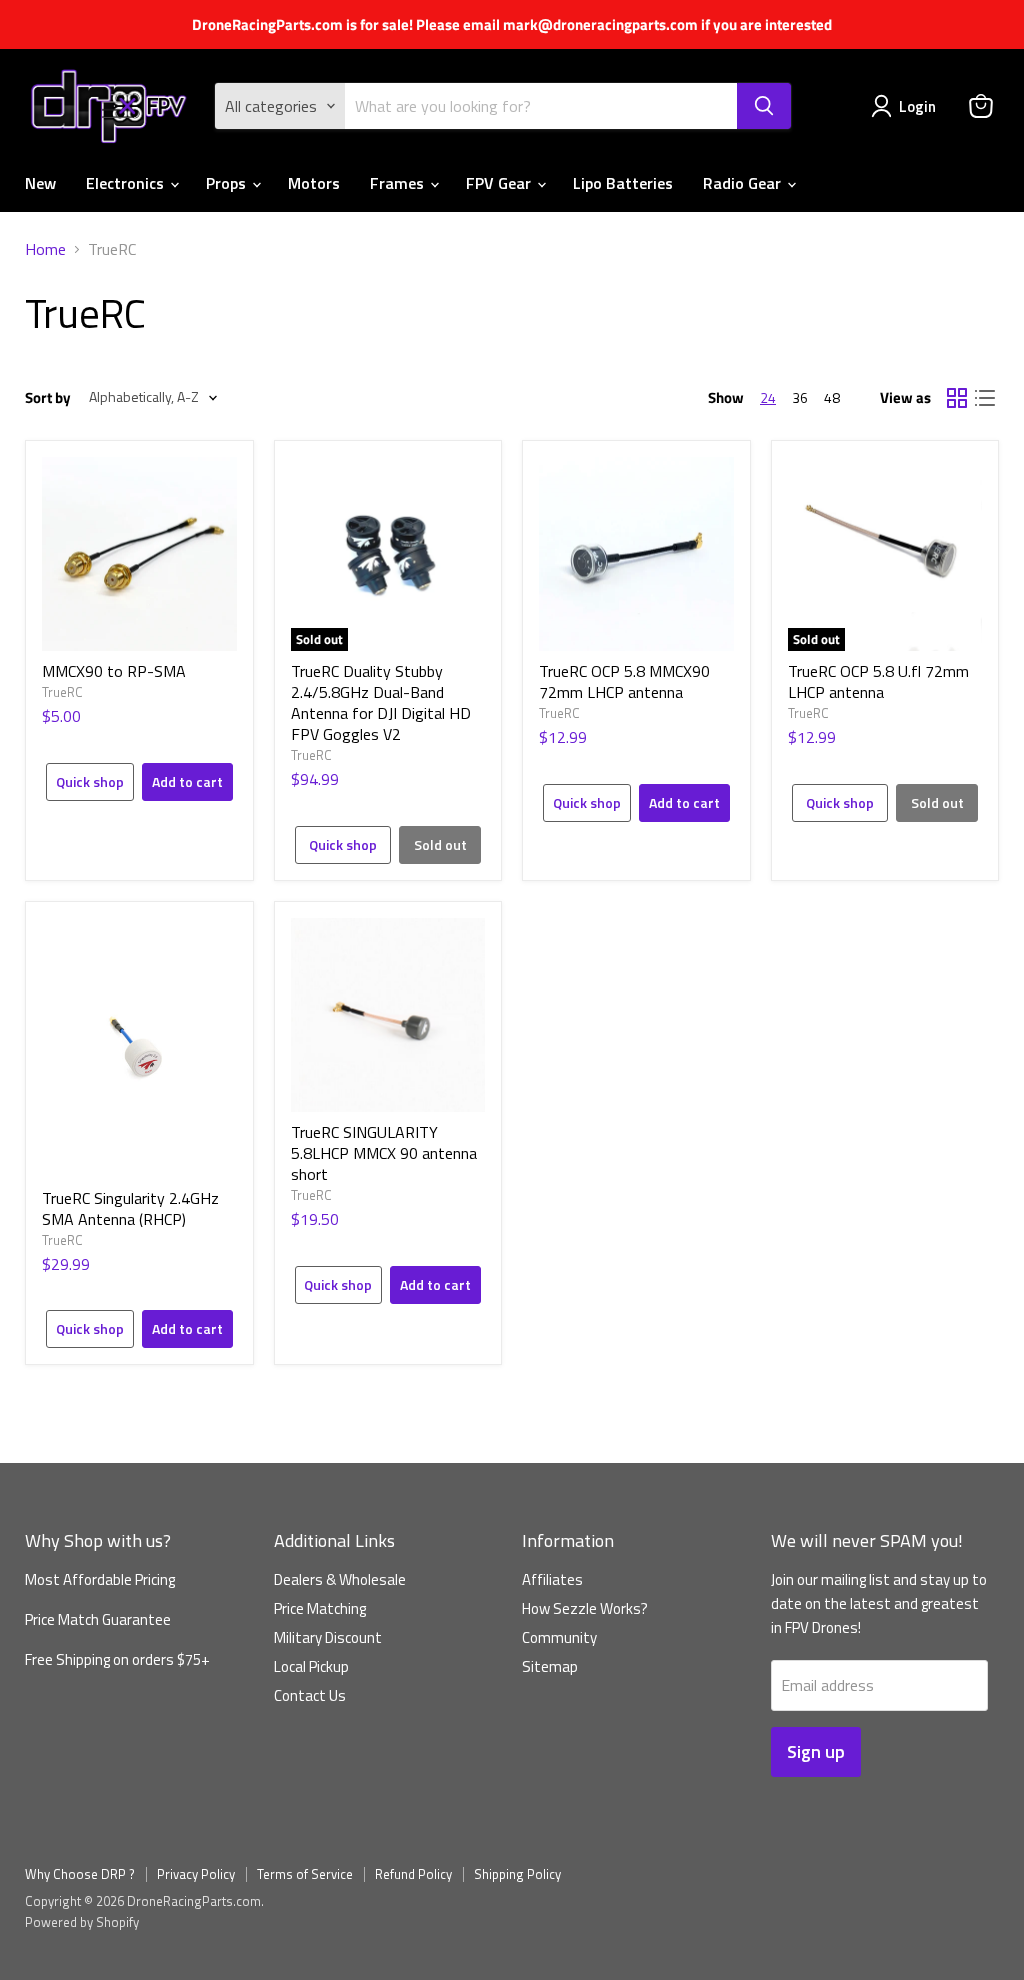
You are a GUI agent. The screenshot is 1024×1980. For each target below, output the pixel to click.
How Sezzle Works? (585, 1608)
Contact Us (310, 1695)
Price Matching (320, 1608)
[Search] (764, 106)
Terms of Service (305, 1874)
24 (768, 397)
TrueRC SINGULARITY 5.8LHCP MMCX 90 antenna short (384, 1153)
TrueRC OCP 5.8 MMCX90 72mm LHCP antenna (624, 681)
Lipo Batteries (623, 183)
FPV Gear (500, 183)
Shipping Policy (517, 1874)
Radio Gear (744, 183)
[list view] (985, 398)
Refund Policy (413, 1874)
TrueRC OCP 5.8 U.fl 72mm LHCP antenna (878, 681)
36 (800, 397)
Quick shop (90, 781)
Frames (399, 183)
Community (559, 1637)
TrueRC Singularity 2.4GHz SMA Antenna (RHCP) (130, 1208)
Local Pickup (311, 1666)
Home (45, 249)
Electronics (127, 183)
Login (917, 106)
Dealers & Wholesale (340, 1579)
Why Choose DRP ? (80, 1874)
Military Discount (328, 1637)
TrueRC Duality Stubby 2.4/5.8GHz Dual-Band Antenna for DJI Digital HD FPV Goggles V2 (381, 702)
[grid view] (957, 398)
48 (832, 397)
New (40, 183)
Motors (314, 183)
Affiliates (552, 1579)
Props (228, 183)
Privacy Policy (196, 1874)
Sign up (816, 1751)
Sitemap (550, 1666)
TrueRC (62, 692)
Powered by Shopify (82, 1922)
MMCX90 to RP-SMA (114, 671)
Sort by (48, 397)
